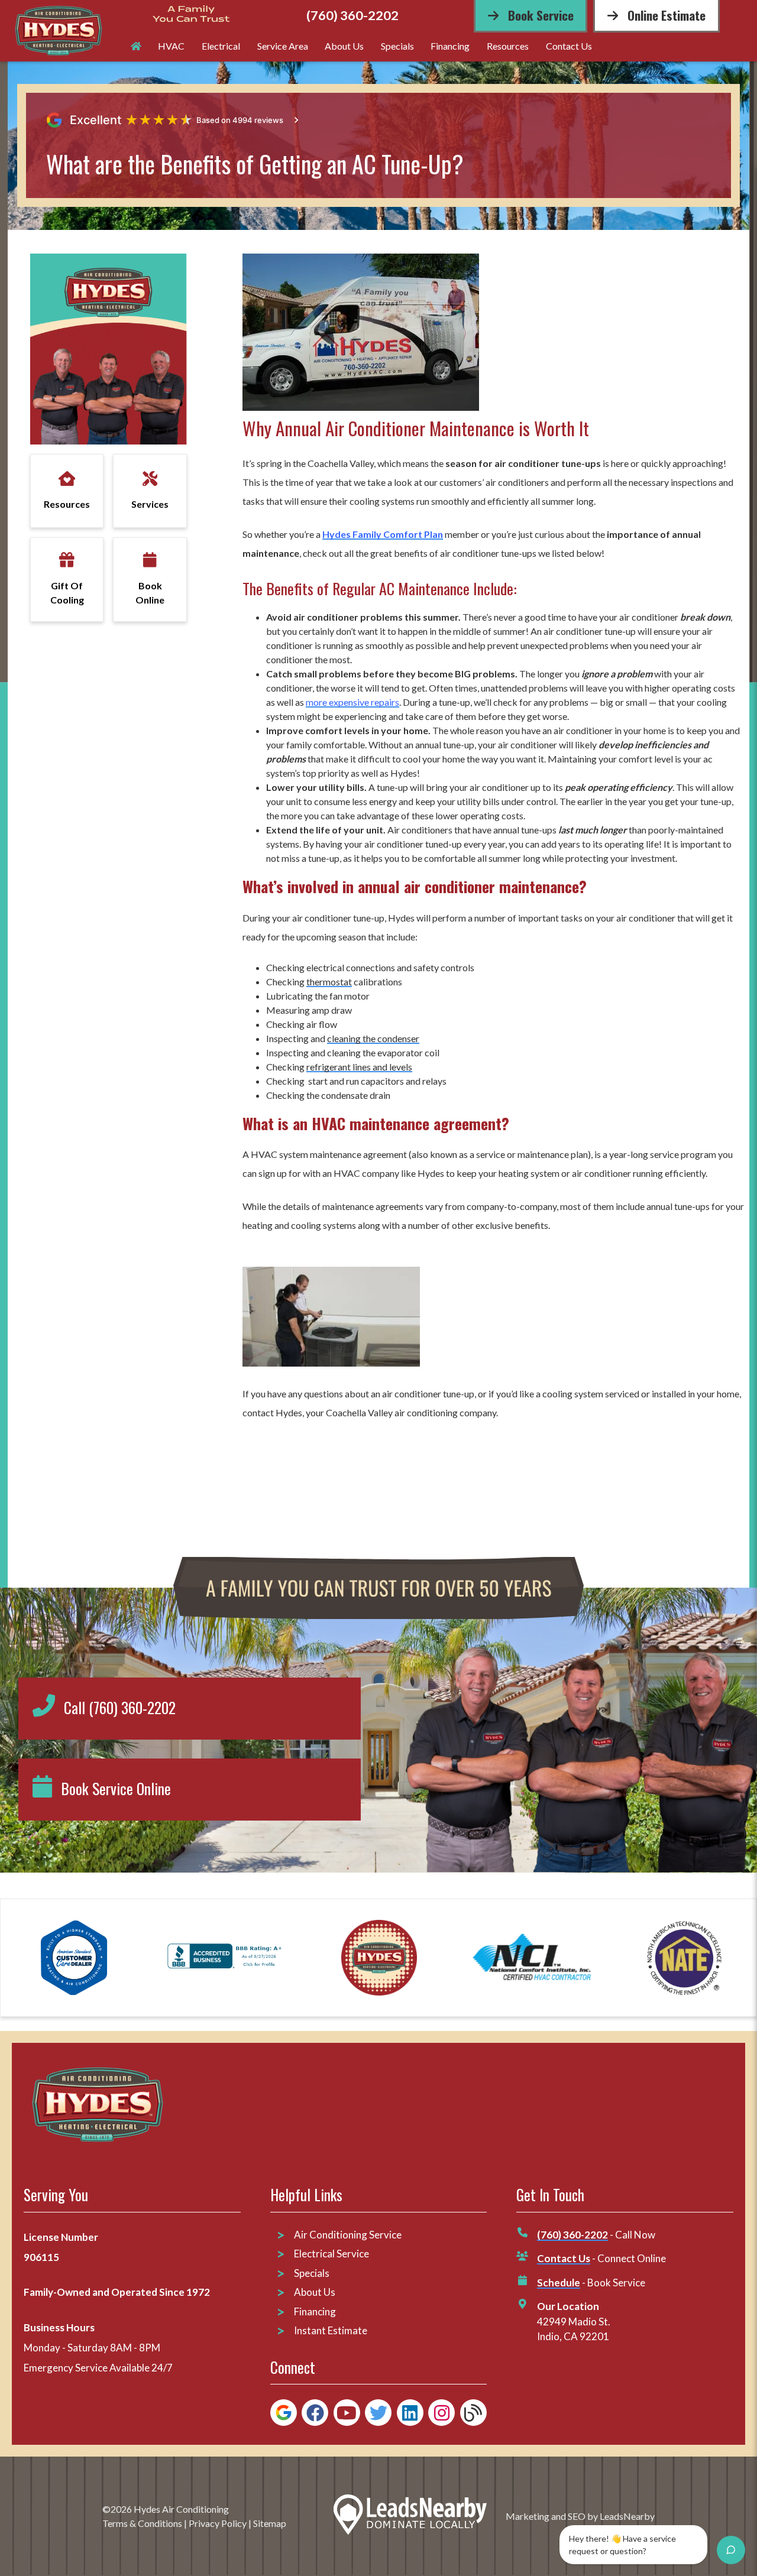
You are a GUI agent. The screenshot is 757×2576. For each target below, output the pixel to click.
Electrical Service (331, 2254)
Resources (508, 46)
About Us (344, 46)
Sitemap (270, 2523)
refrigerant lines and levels (359, 1067)
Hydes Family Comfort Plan (383, 534)
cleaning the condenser (373, 1038)
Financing (450, 46)
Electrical (221, 46)
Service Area (283, 46)
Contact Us (569, 46)
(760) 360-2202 (352, 16)
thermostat (329, 982)
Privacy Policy (218, 2523)
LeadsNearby (627, 2516)
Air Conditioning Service (349, 2235)
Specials (397, 46)
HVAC (171, 46)
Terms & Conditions (142, 2523)
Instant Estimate (331, 2330)
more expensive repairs (352, 702)
